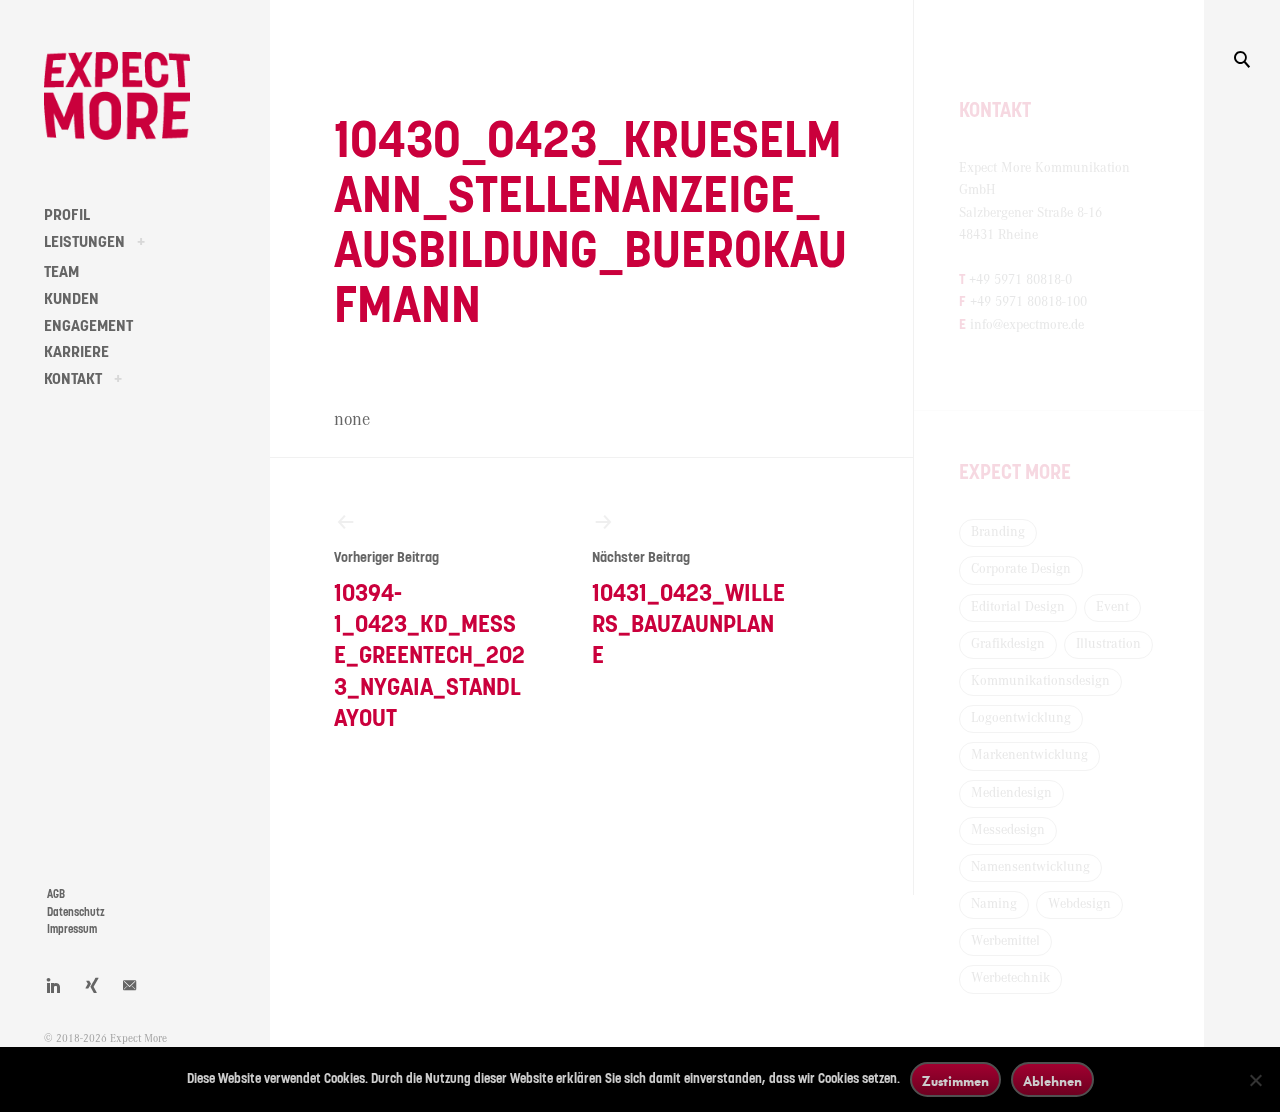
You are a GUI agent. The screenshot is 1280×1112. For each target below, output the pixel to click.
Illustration (1108, 644)
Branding (998, 532)
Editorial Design (1018, 607)
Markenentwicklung (1029, 755)
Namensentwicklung (1030, 867)
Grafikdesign (1008, 644)
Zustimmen (955, 1080)
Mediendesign (1011, 793)
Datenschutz (76, 912)
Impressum (72, 929)
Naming (994, 904)
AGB (56, 894)
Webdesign (1079, 904)
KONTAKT (73, 379)
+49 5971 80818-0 (1020, 280)
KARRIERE (76, 352)
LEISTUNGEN (84, 242)
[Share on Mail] (130, 985)
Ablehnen (1052, 1080)
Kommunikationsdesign (1040, 681)
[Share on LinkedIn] (54, 985)
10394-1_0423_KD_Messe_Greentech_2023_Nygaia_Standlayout (429, 641)
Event (1112, 607)
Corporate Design (1021, 569)
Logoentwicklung (1021, 718)
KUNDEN (71, 299)
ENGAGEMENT (88, 326)
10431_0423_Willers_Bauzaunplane (688, 609)
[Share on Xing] (92, 985)
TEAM (61, 272)
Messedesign (1008, 830)
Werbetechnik (1010, 978)
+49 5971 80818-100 (1028, 302)
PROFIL (67, 215)
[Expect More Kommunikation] (117, 96)
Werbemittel (1005, 941)
